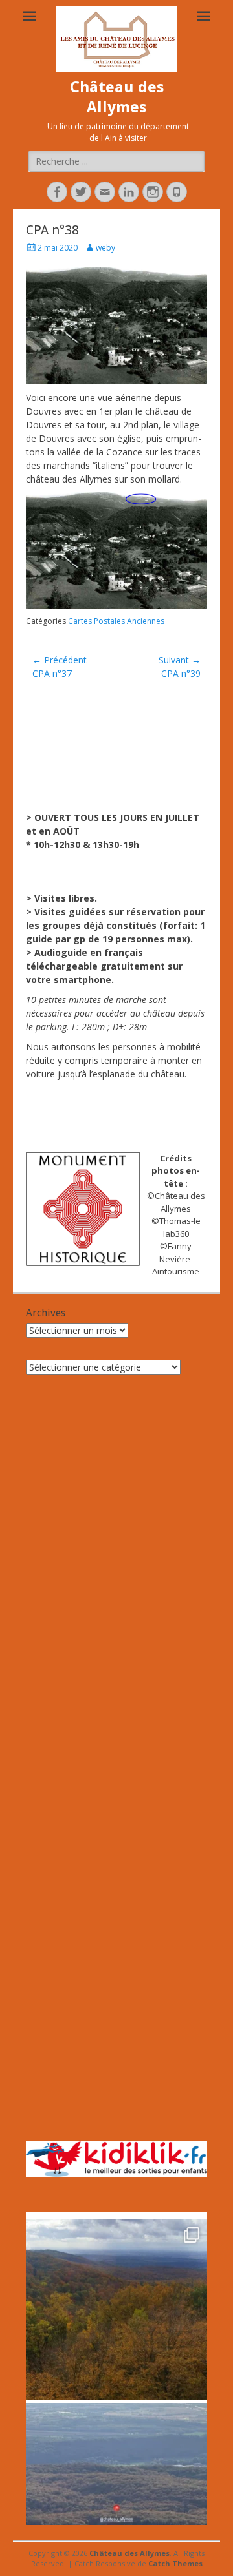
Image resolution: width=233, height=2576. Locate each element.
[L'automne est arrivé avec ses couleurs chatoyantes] (116, 2310)
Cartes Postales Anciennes (116, 621)
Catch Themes (175, 2563)
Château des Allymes (129, 2553)
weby (105, 248)
